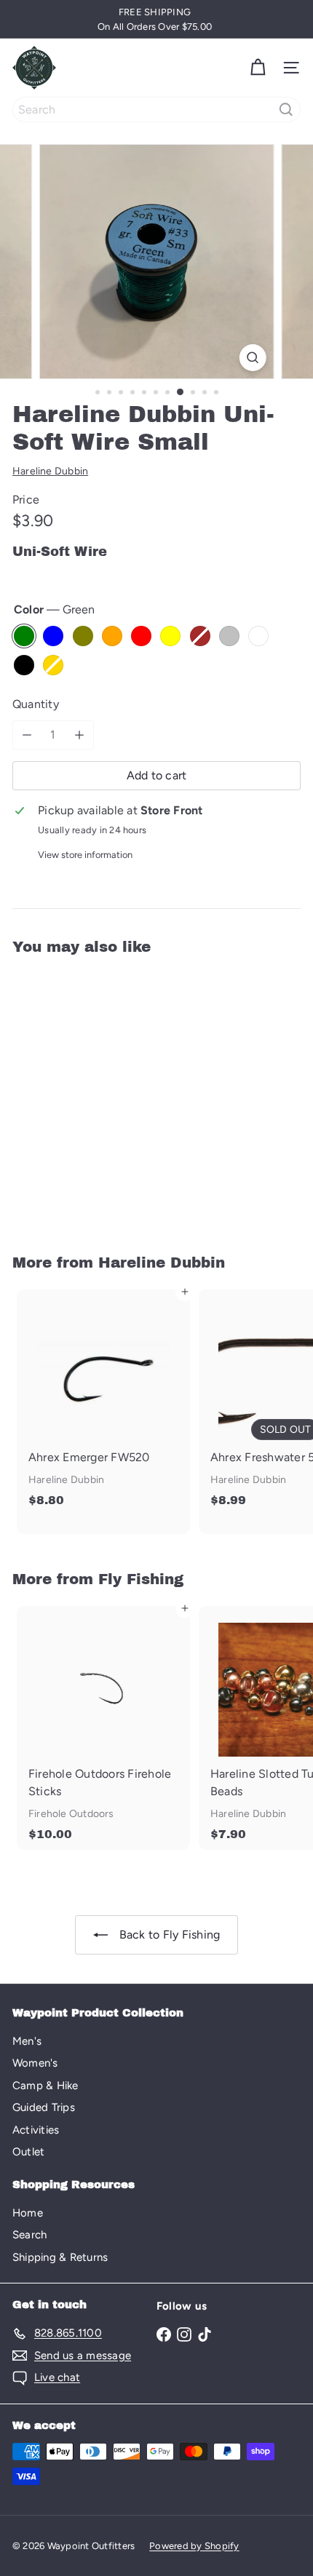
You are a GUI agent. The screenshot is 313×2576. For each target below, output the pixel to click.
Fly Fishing (141, 1579)
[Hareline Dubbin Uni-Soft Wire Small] (103, 1096)
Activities (36, 2130)
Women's (35, 2063)
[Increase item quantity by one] (79, 735)
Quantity (36, 704)
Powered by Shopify (194, 2546)
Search (29, 2235)
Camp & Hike (45, 2086)
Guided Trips (44, 2107)
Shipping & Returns (60, 2257)
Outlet (28, 2152)
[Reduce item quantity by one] (27, 735)
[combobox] (156, 110)
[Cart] (258, 68)
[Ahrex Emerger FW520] (103, 1403)
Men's (27, 2041)
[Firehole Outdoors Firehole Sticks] (103, 1728)
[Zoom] (252, 358)
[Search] (286, 110)
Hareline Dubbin (162, 1263)
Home (28, 2213)
